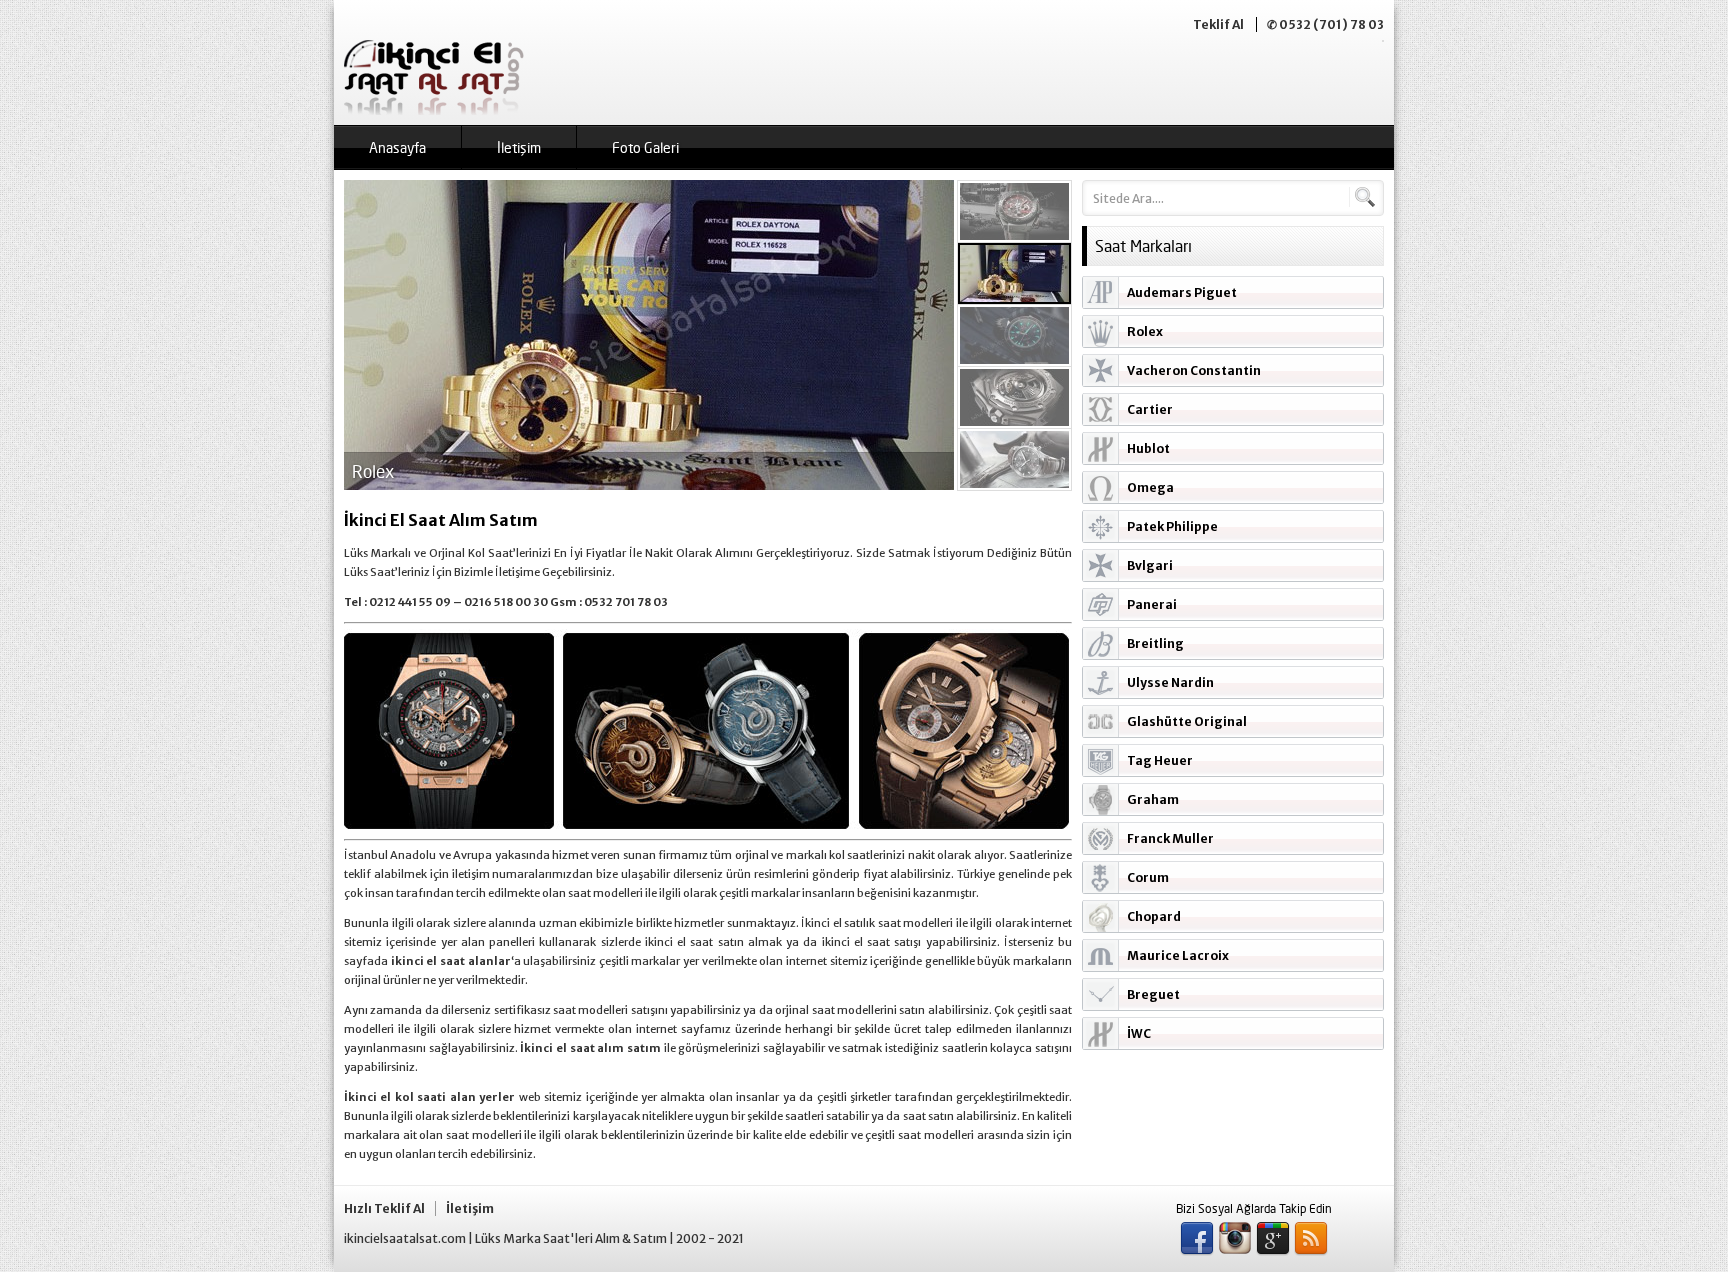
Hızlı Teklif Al (384, 1208)
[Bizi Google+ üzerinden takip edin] (1273, 1239)
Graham (1153, 799)
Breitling (1155, 643)
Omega (1150, 487)
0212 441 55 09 (410, 602)
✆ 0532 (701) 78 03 (1325, 24)
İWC (1139, 1033)
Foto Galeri (645, 147)
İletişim (519, 147)
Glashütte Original (1187, 721)
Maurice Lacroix (1178, 955)
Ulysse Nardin (1170, 682)
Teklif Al (1218, 24)
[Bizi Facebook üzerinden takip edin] (1197, 1239)
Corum (1148, 877)
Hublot (1148, 448)
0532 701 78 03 (626, 602)
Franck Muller (1170, 838)
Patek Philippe (1172, 526)
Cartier (1150, 409)
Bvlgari (1150, 565)
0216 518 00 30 (506, 602)
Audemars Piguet (1182, 292)
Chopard (1154, 916)
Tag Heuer (1160, 760)
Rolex (1145, 331)
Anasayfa (397, 147)
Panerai (1152, 604)
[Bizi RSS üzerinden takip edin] (1311, 1239)
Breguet (1153, 994)
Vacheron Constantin (1194, 370)
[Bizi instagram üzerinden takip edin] (1235, 1239)
